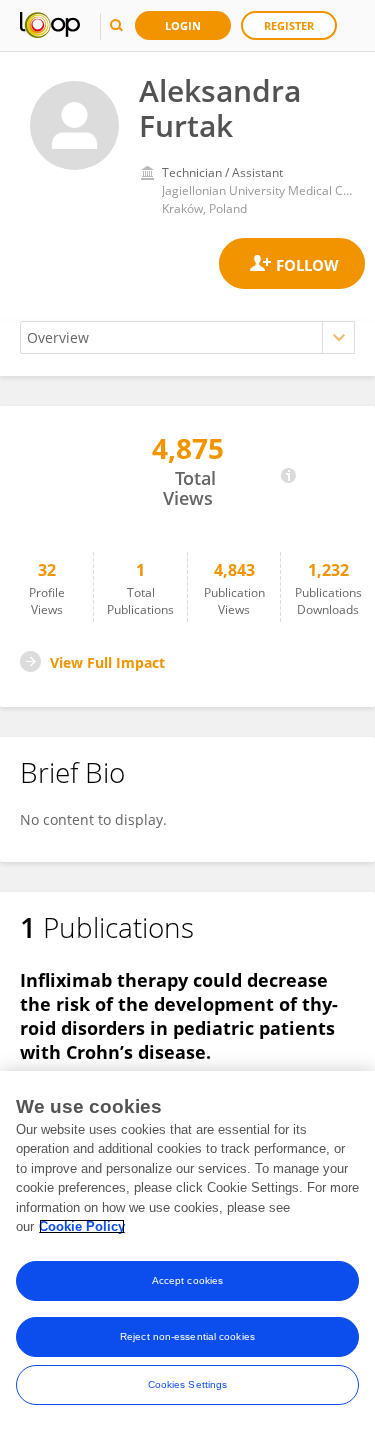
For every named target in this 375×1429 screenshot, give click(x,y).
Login (183, 25)
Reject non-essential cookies (187, 1336)
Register (289, 25)
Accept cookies (187, 1280)
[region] (187, 1250)
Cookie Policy (82, 1226)
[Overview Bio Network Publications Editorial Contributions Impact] (187, 337)
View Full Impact (107, 662)
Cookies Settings (188, 1384)
